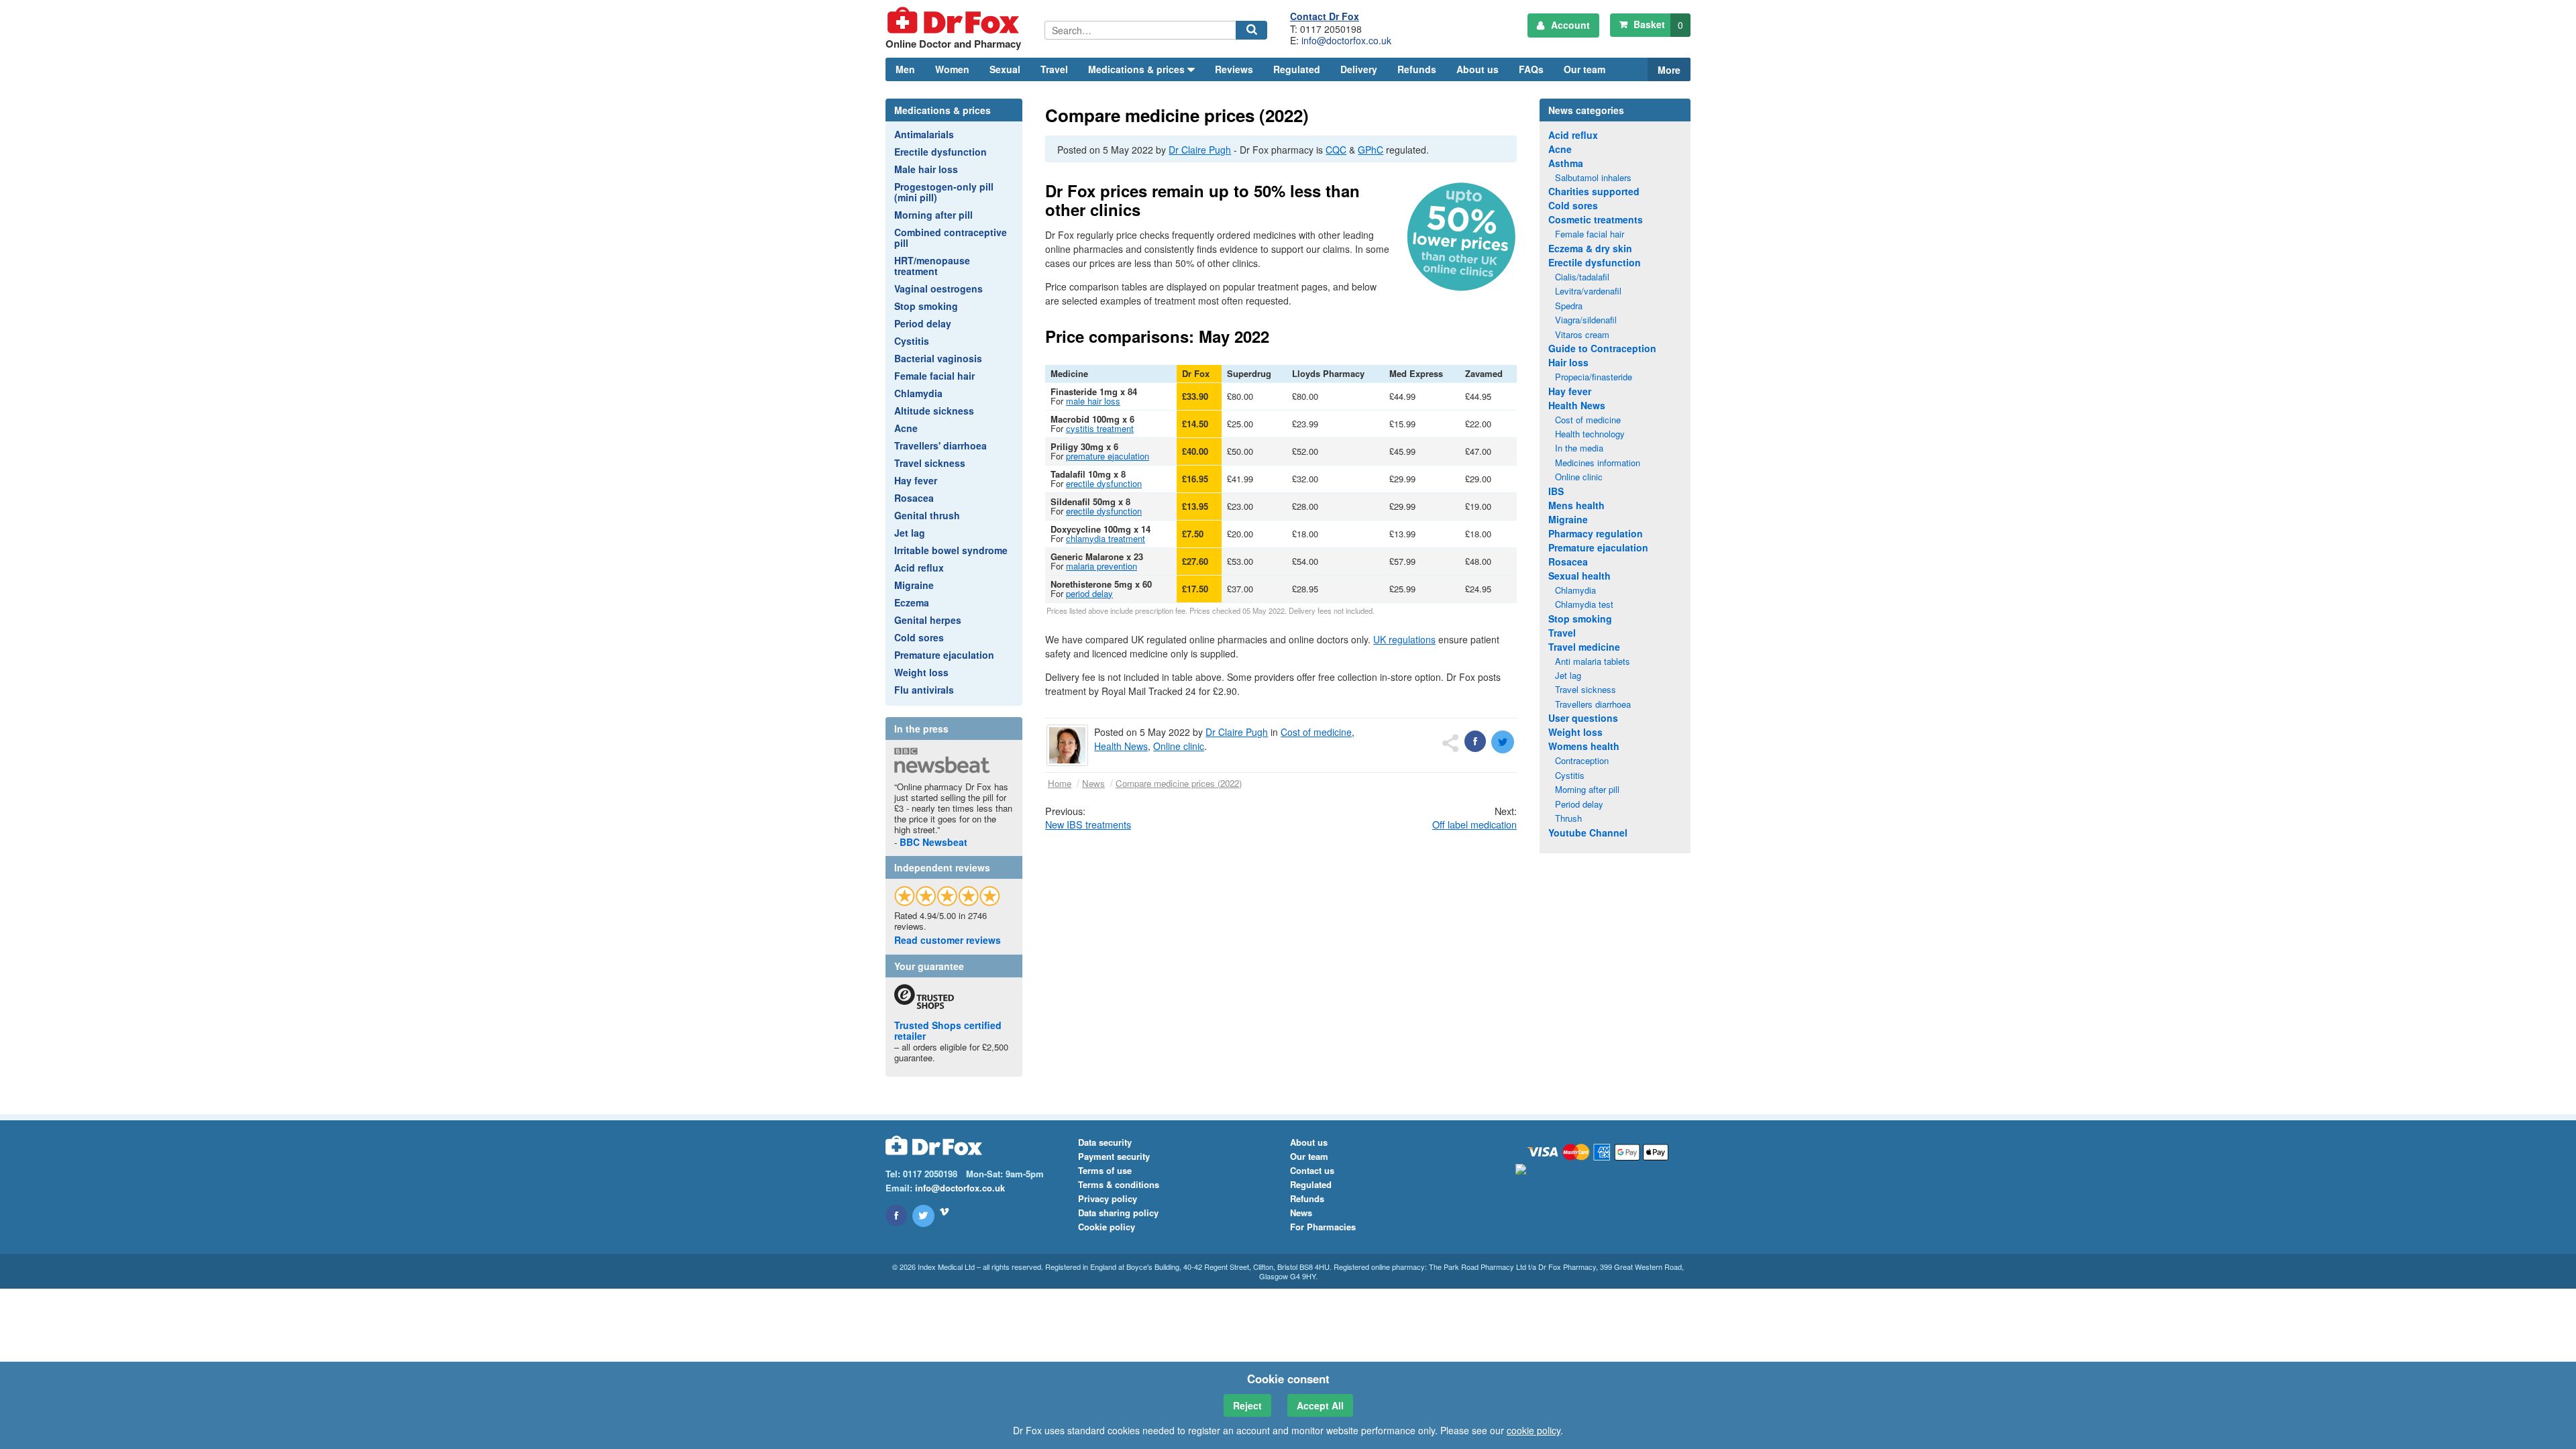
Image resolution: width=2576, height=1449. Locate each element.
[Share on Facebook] (1475, 741)
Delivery (1359, 69)
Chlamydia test (1584, 604)
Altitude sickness (934, 411)
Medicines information (1598, 463)
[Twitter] (923, 1216)
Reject (1247, 1405)
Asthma (1566, 163)
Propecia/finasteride (1594, 377)
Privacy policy (1108, 1198)
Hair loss (1568, 362)
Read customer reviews (948, 940)
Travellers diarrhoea (1593, 704)
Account (1569, 25)
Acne (906, 428)
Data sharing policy (1118, 1213)
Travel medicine (1584, 647)
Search (1253, 39)
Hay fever (916, 480)
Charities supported (1594, 191)
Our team (1585, 69)
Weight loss (921, 672)
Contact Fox (1325, 16)
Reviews (1234, 69)
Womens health (1584, 746)
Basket (1657, 24)
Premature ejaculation (944, 655)
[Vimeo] (944, 1212)
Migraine (914, 585)
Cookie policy (1107, 1227)
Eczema (912, 602)
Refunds (1417, 69)
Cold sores (919, 637)
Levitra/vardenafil (1588, 291)
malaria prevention (1102, 566)
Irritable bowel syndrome (951, 550)
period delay (1089, 593)
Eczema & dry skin (1590, 248)
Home (1060, 783)
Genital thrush (927, 515)
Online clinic (1179, 746)
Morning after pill (933, 215)
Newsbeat (933, 842)
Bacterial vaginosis (938, 358)
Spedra (1569, 306)
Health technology (1590, 434)
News (1093, 783)
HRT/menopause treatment (932, 266)
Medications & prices (943, 110)
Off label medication (1474, 824)
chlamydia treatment (1106, 538)
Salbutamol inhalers (1593, 177)
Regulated (1297, 69)
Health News (1121, 746)
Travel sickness (930, 463)
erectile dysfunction (1104, 483)
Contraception (1582, 760)
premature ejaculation (1108, 456)
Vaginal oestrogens (938, 288)
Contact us (1312, 1170)
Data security (1105, 1142)
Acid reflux (919, 568)
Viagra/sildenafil (1586, 320)
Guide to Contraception (1602, 348)
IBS (1556, 491)
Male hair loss (926, 169)
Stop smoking (926, 306)
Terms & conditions (1119, 1184)
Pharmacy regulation (1596, 533)
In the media (1579, 448)
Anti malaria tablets (1593, 661)
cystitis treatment (1100, 428)
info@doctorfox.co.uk (1346, 40)
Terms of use (1105, 1170)
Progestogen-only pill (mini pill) (944, 192)
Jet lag (910, 533)
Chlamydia (918, 393)
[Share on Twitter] (1503, 742)
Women (952, 69)
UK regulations (1404, 639)
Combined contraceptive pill (951, 237)
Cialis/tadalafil (1582, 277)
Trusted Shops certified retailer (948, 1030)
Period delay (923, 323)
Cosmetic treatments (1596, 219)
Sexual (1005, 69)
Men (905, 69)
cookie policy (1534, 1430)
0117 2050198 (1331, 29)
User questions (1583, 718)
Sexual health (1579, 576)
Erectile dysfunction (941, 152)
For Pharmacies (1323, 1227)
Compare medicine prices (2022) (1179, 783)
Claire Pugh (1200, 150)
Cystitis (912, 341)
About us (1478, 69)
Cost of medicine (1316, 732)
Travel (1054, 69)
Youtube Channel (1588, 833)
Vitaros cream (1582, 334)
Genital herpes (928, 620)
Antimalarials (924, 134)
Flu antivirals (924, 690)
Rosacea (914, 498)
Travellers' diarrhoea (941, 445)
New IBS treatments (1088, 824)
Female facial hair (934, 376)
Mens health (1576, 505)
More (1669, 70)
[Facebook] (896, 1216)
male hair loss (1093, 401)
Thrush (1568, 818)
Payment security (1114, 1156)
